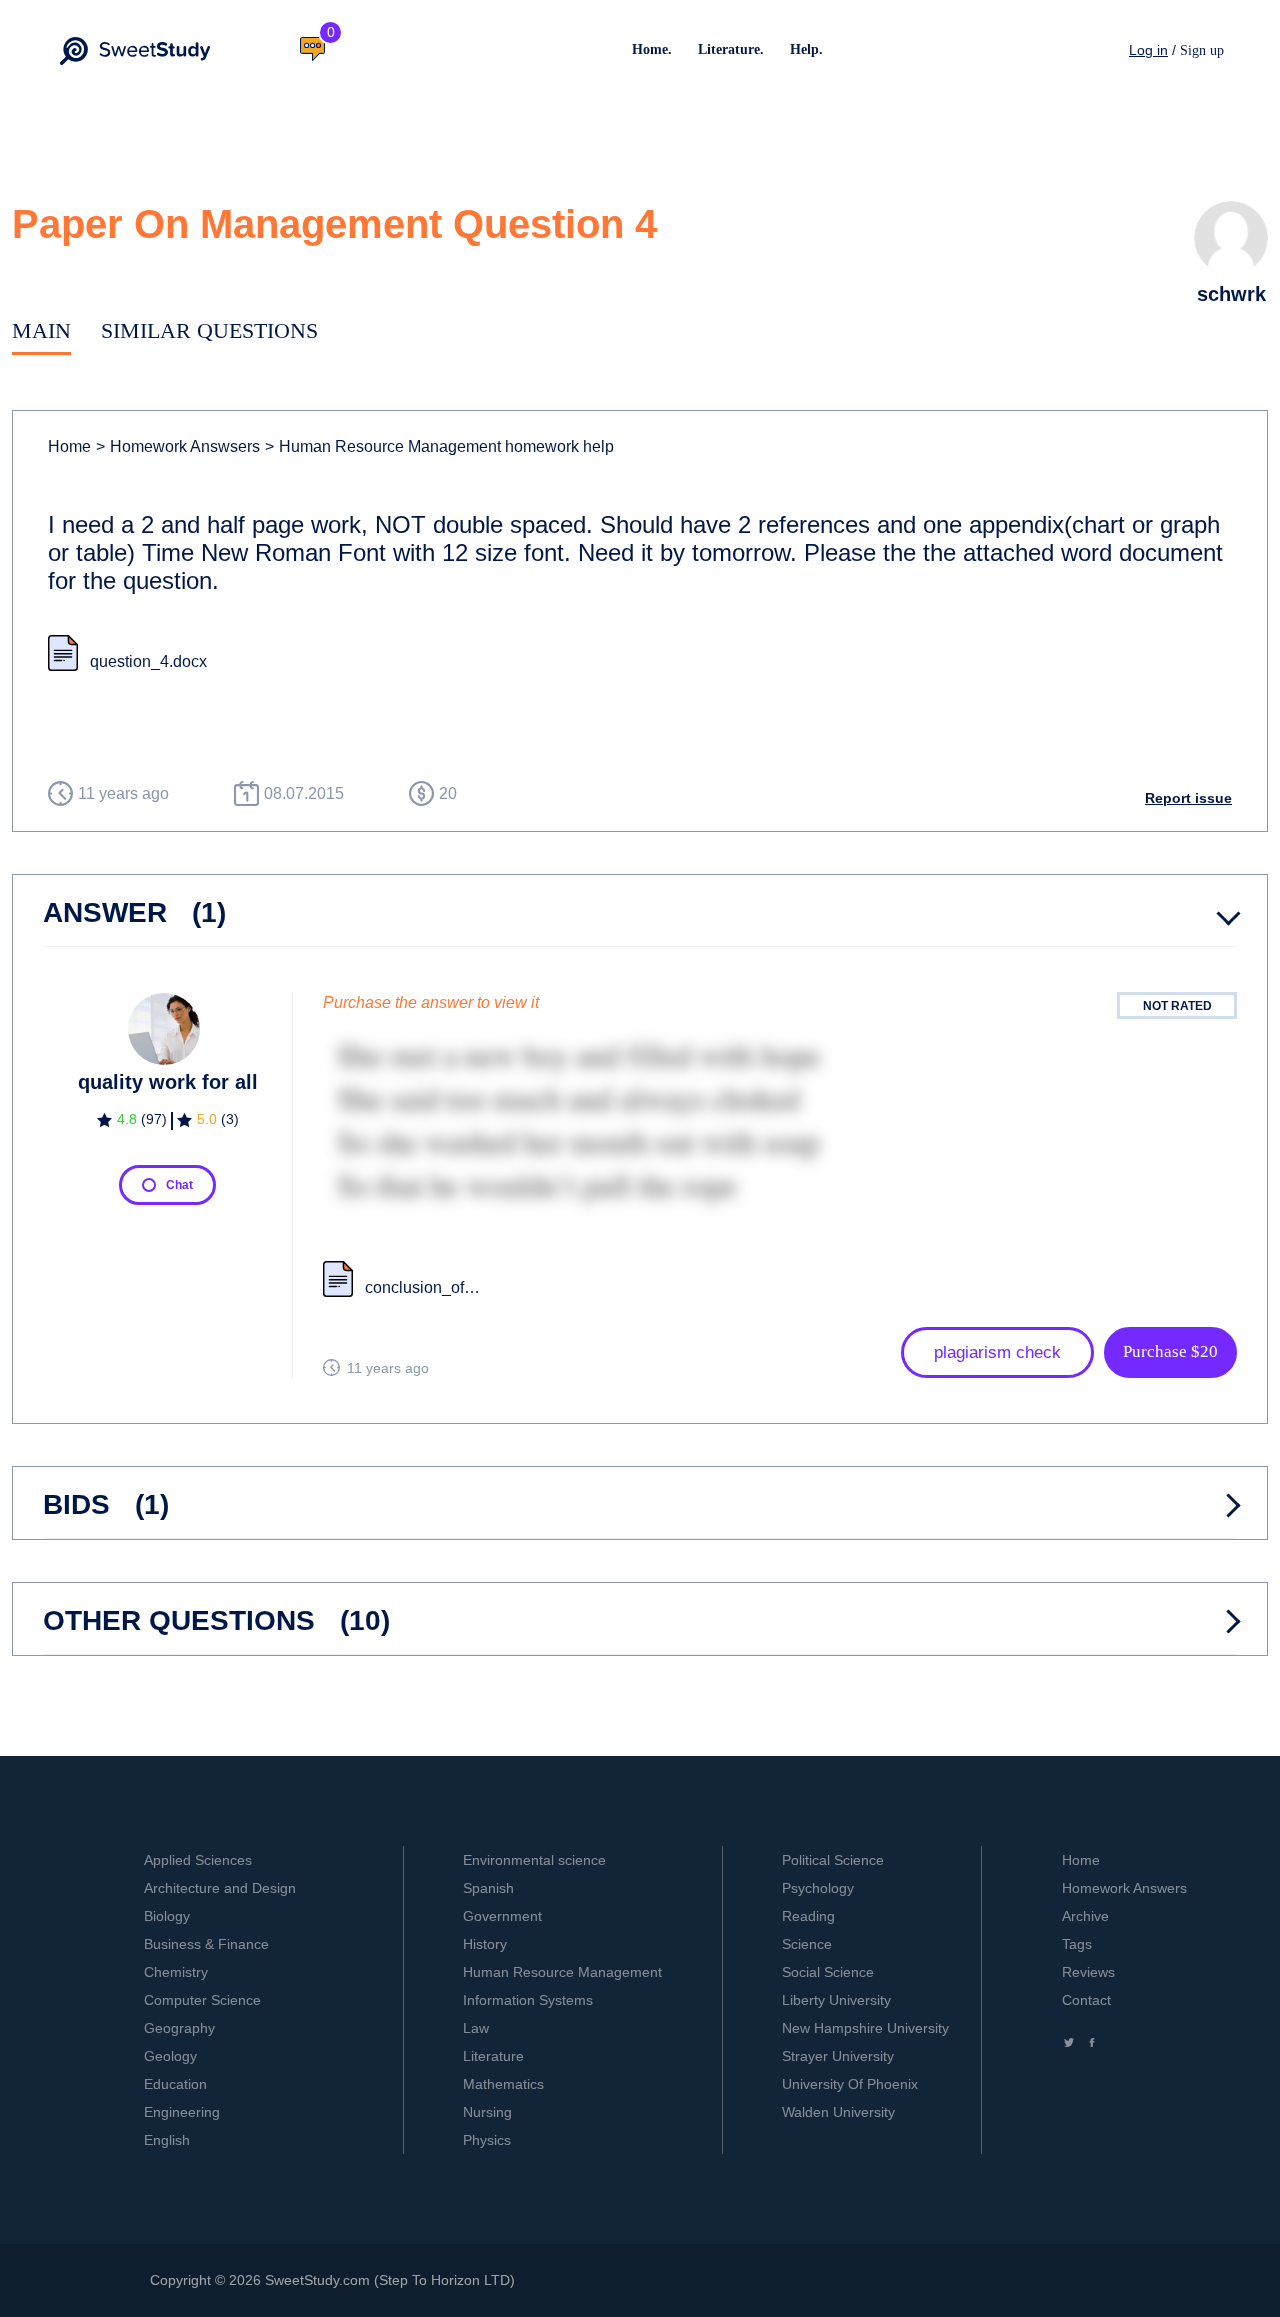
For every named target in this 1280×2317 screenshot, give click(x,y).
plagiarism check (997, 1352)
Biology (167, 1916)
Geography (179, 2028)
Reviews (1088, 1972)
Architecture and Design (220, 1888)
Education (175, 2084)
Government (502, 1916)
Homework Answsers (178, 446)
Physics (487, 2140)
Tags (1077, 1944)
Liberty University (836, 2000)
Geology (170, 2056)
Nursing (487, 2112)
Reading (808, 1916)
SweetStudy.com (317, 2280)
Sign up (1202, 50)
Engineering (182, 2112)
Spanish (488, 1888)
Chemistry (176, 1972)
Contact (1086, 2000)
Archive (1085, 1916)
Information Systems (528, 2000)
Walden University (838, 2112)
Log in (1148, 50)
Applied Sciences (198, 1860)
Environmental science (534, 1860)
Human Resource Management (562, 1972)
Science (807, 1944)
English (167, 2140)
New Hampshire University (865, 2028)
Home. (652, 49)
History (485, 1944)
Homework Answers (1124, 1888)
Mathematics (503, 2084)
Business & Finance (206, 1944)
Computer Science (202, 2000)
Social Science (828, 1972)
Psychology (818, 1888)
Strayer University (838, 2056)
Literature (493, 2056)
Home (69, 446)
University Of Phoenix (850, 2084)
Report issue (1188, 798)
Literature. (731, 49)
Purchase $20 (1170, 1351)
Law (476, 2028)
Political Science (833, 1860)
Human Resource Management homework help (439, 446)
